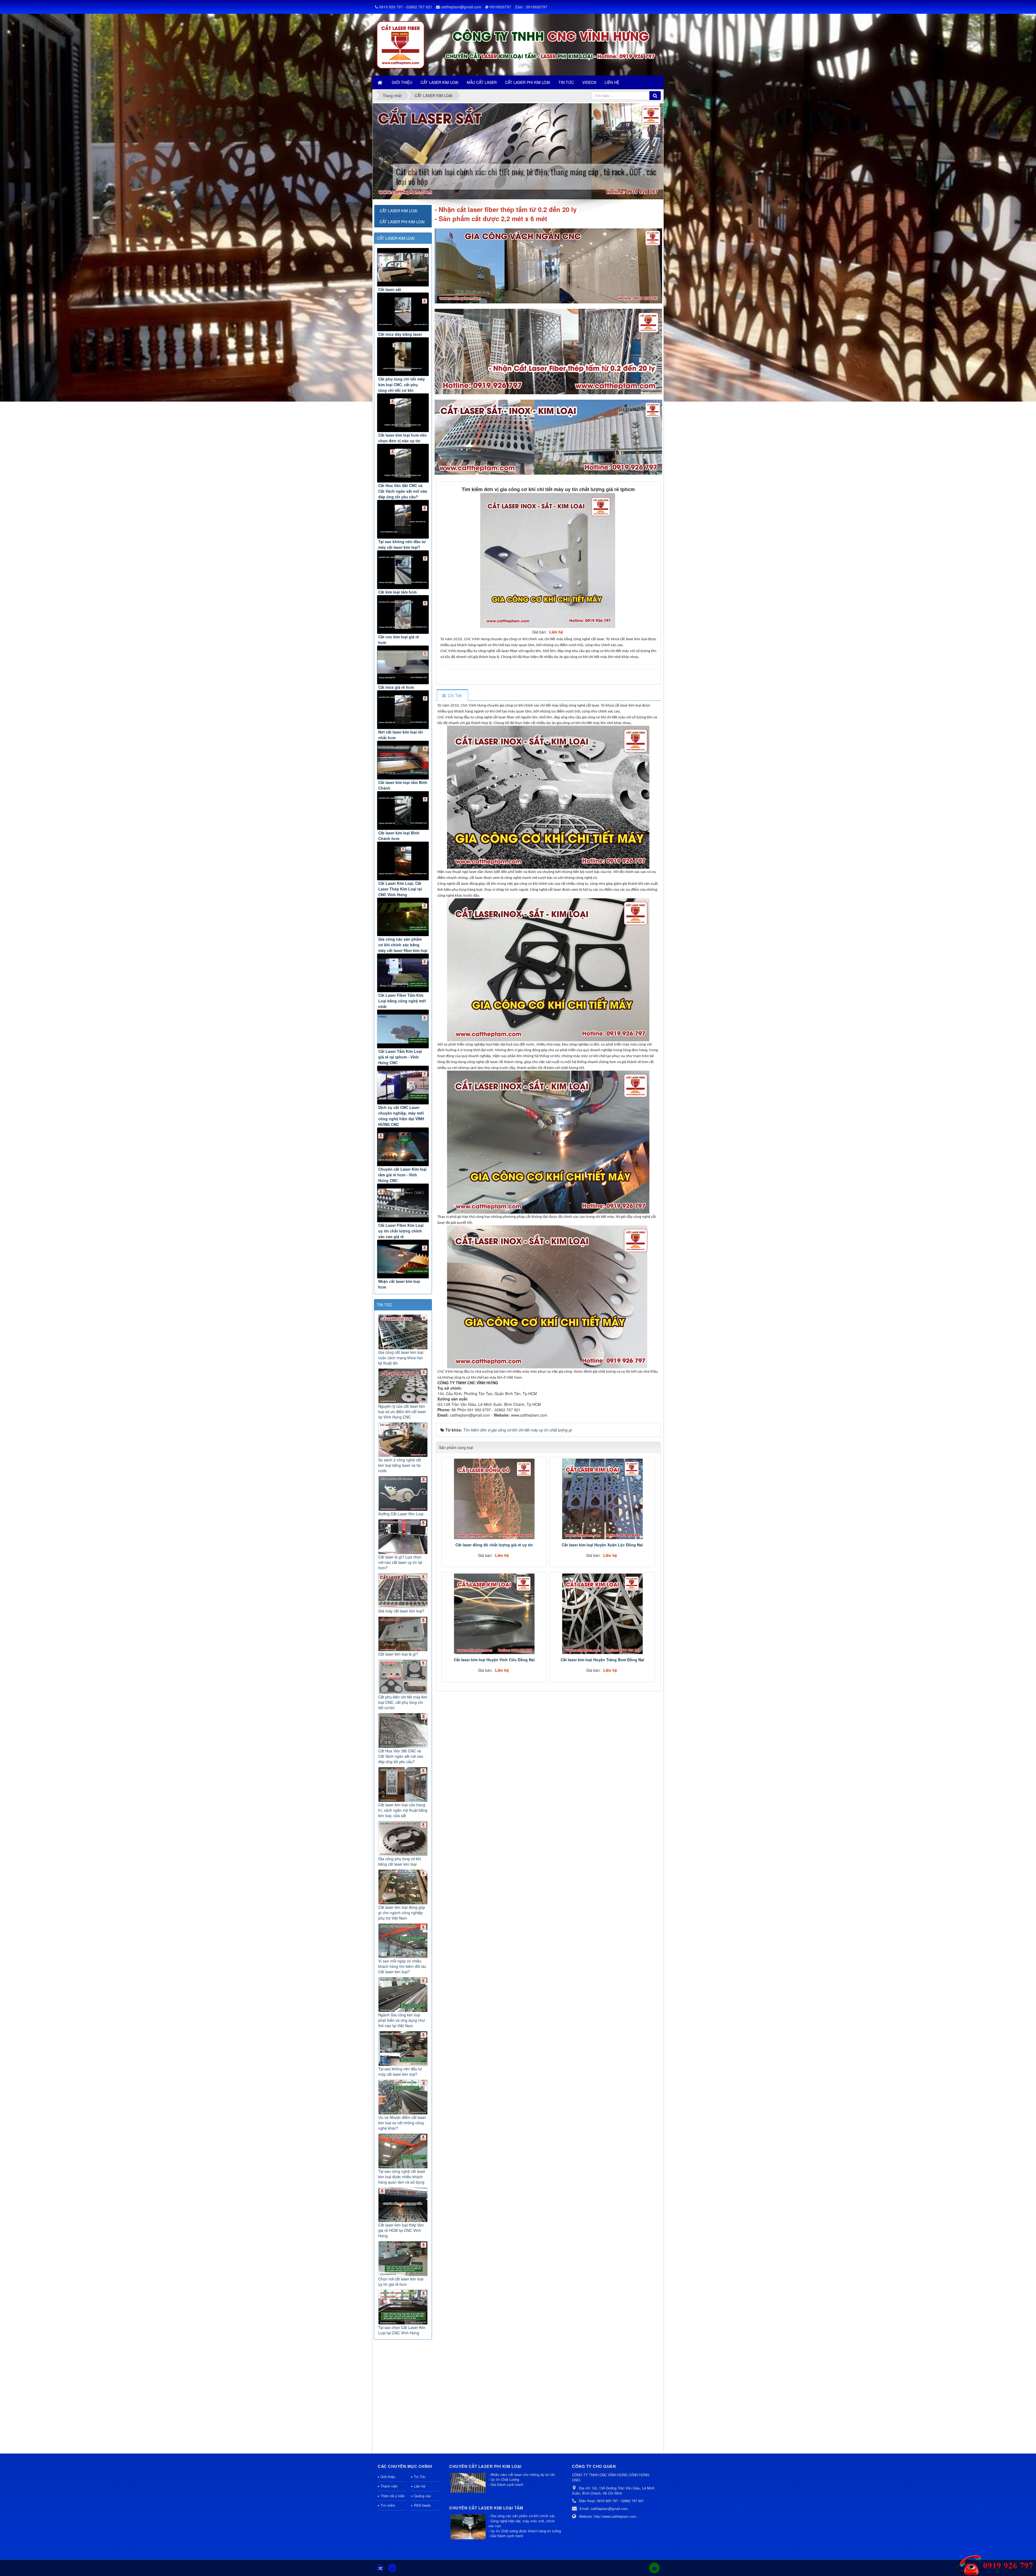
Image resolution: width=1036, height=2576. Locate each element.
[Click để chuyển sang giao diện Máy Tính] (392, 2568)
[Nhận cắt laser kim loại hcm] (403, 1259)
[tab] (452, 695)
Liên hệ (420, 2486)
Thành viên (389, 2486)
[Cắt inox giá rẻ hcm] (403, 665)
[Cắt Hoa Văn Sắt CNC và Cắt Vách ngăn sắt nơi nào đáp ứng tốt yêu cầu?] (403, 463)
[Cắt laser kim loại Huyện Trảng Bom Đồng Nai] (602, 1614)
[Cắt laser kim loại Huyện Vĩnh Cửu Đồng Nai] (494, 1614)
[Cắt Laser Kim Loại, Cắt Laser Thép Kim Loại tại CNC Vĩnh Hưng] (403, 861)
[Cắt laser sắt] (403, 267)
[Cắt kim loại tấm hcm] (403, 570)
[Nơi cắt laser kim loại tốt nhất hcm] (403, 710)
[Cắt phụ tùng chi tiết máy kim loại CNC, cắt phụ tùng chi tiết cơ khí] (403, 357)
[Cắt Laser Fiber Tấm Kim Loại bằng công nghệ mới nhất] (403, 973)
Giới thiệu (388, 2477)
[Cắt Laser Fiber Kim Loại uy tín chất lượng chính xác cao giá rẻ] (403, 1203)
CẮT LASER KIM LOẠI (396, 238)
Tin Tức (420, 2477)
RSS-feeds (422, 2505)
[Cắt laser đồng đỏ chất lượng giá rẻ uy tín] (494, 1499)
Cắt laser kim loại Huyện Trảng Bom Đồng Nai (602, 1660)
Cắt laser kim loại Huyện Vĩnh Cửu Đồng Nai (494, 1660)
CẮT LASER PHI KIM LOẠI (402, 222)
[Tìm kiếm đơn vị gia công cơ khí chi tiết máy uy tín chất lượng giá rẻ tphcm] (548, 560)
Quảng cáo (422, 2496)
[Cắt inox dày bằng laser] (403, 312)
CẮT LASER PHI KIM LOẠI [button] (528, 82)
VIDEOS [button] (589, 82)
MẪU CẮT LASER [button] (482, 82)
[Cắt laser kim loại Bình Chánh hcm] (403, 811)
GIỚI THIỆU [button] (402, 82)
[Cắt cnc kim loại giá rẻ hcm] (403, 614)
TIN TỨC (385, 1305)
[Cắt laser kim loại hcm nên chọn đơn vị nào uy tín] (403, 413)
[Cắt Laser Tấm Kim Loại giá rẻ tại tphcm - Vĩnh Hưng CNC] (403, 1029)
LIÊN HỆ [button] (612, 82)
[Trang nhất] (380, 82)
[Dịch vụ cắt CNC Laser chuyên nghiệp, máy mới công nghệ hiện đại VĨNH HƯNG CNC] (403, 1085)
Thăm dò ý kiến (393, 2496)
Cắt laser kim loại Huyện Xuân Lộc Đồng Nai (602, 1545)
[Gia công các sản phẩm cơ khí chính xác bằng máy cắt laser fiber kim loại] (403, 917)
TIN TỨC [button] (566, 82)
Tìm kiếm (388, 2505)
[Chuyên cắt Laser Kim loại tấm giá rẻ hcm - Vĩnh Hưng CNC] (403, 1147)
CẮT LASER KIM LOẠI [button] (439, 82)
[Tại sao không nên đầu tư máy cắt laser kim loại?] (403, 519)
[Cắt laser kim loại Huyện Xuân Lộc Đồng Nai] (602, 1499)
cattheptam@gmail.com (461, 7)
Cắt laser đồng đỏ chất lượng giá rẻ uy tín (494, 1545)
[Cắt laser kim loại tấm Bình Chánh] (403, 760)
